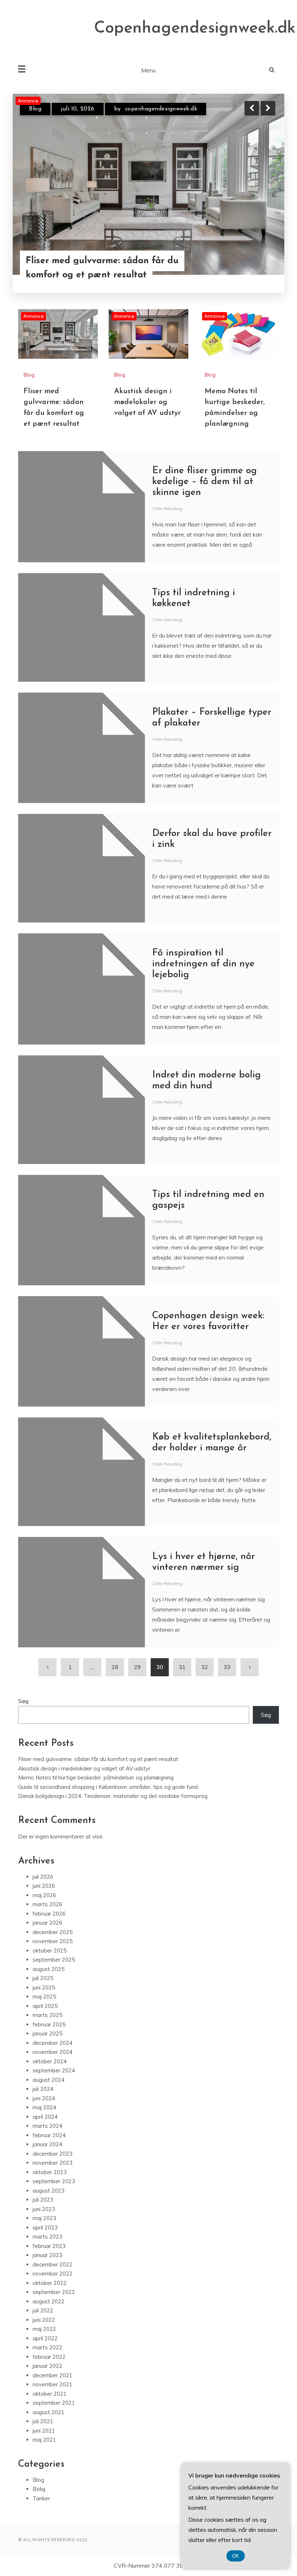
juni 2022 (44, 2320)
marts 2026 (47, 1904)
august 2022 (49, 2301)
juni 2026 (44, 1886)
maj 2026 (44, 1895)
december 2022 (53, 2264)
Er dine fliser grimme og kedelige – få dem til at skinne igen (204, 482)
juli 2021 (43, 2421)
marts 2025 (47, 2015)
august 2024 (49, 2080)
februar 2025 (49, 2024)
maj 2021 (44, 2440)
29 (137, 1667)
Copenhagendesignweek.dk (195, 28)
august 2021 (49, 2412)
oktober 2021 (50, 2394)
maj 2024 (44, 2107)
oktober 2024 (50, 2061)
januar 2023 (47, 2255)
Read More (255, 268)
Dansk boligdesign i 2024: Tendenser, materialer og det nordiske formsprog (113, 1796)
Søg (23, 1701)
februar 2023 (49, 2246)
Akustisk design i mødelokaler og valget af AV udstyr (147, 402)
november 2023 (53, 2163)
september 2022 (54, 2292)
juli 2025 (43, 1978)
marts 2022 (47, 2347)
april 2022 (45, 2338)
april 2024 (45, 2117)
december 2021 (53, 2375)
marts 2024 (47, 2126)
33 (227, 1667)
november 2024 (53, 2052)
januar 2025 (47, 2033)
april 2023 (45, 2228)
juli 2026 (43, 1877)
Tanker (41, 2498)
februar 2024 (49, 2135)
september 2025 (54, 1960)
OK (236, 2556)
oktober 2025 (50, 1951)
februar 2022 (49, 2357)
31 (182, 1667)
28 (115, 1667)
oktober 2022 (50, 2283)
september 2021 (54, 2403)
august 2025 (49, 1969)
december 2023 (53, 2154)
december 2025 (53, 1932)
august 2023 (49, 2191)
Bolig (39, 2489)
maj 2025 (44, 1997)
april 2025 (45, 2006)
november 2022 (53, 2274)
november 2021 (53, 2384)
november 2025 (53, 1941)
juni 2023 (44, 2209)
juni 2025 (44, 1987)
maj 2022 (44, 2329)
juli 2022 (43, 2310)
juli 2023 (43, 2200)
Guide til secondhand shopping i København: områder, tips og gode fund (108, 1787)
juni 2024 (44, 2098)
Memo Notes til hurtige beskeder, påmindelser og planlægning (96, 1777)
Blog (35, 109)
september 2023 (54, 2181)
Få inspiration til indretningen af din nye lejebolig (203, 964)
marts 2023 (47, 2237)
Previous (252, 108)
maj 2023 (44, 2218)
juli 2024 (43, 2089)
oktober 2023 (50, 2172)
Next (268, 108)
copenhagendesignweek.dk (161, 109)
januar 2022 (47, 2366)
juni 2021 (44, 2431)
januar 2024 (47, 2144)
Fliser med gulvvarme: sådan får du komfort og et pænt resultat (102, 268)
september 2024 (54, 2070)
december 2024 (53, 2043)
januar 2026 (47, 1923)
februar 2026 (49, 1914)
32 (205, 1667)
